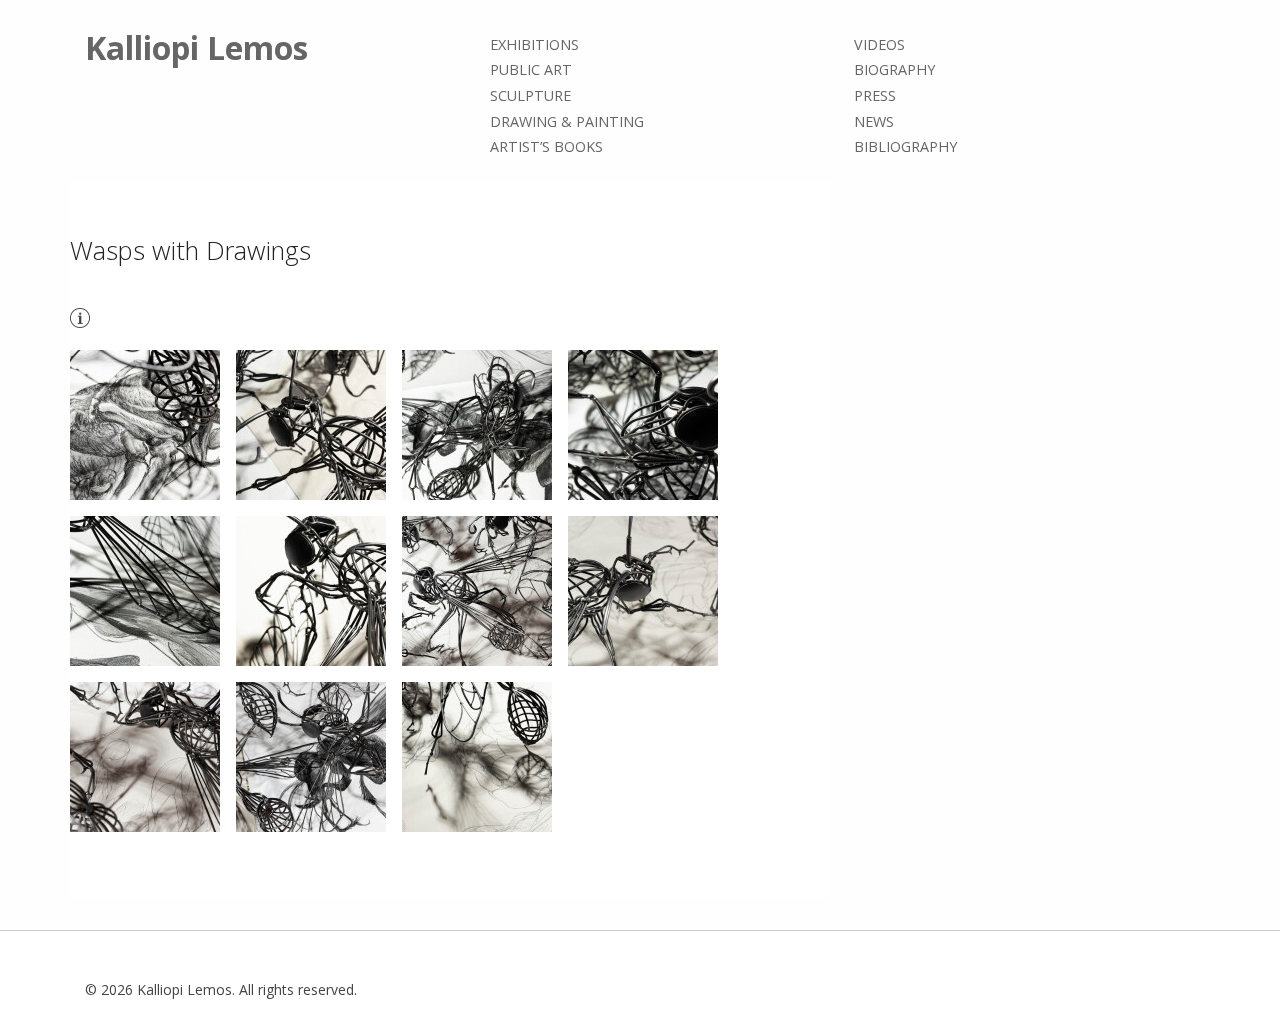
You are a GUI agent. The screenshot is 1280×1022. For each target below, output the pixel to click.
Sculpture (530, 95)
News (874, 121)
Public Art (531, 70)
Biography (894, 70)
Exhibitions (534, 44)
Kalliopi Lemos (196, 47)
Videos (879, 44)
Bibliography (905, 146)
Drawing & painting (567, 121)
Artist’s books (546, 146)
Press (875, 95)
